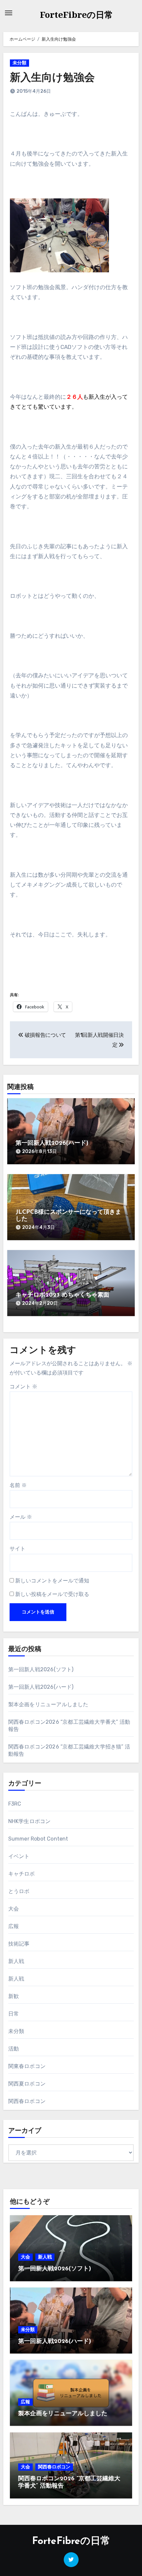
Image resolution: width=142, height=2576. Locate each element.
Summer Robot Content (38, 1839)
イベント (19, 1856)
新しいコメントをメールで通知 (52, 1581)
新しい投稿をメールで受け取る (52, 1594)
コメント (23, 1387)
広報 (14, 1926)
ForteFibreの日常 (76, 15)
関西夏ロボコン (27, 2084)
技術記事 (19, 1944)
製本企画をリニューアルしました (48, 1704)
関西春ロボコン (27, 2101)
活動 (14, 2049)
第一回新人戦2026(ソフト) (41, 1669)
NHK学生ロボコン (30, 1821)
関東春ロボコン (27, 2066)
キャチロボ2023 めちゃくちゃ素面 (62, 1295)
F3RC (15, 1804)
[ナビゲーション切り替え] (9, 13)
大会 (14, 1909)
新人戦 (16, 1961)
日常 (14, 2014)
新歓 (14, 1996)
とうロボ (19, 1891)
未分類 (19, 63)
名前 (18, 1485)
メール (21, 1517)
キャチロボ (22, 1874)
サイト (18, 1549)
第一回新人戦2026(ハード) (52, 1143)
